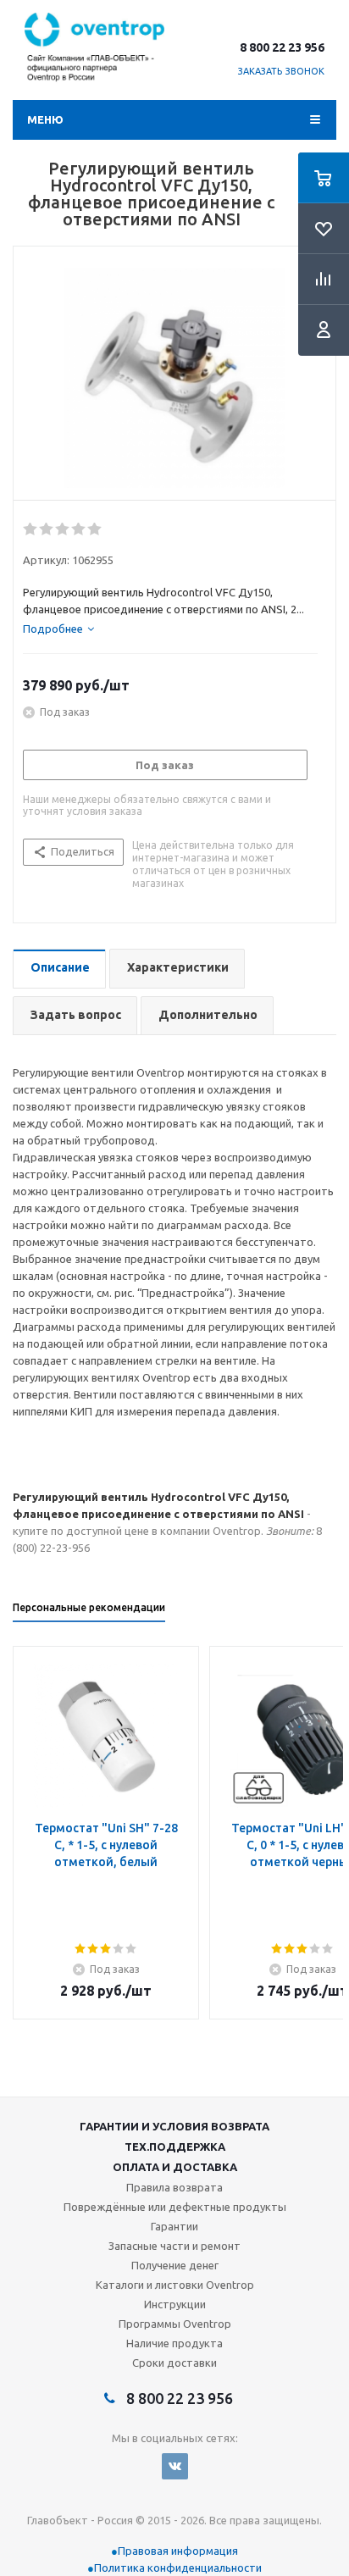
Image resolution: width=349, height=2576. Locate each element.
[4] (79, 529)
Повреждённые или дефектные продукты (175, 2207)
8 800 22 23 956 (282, 47)
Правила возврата (174, 2187)
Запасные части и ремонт (174, 2246)
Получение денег (175, 2265)
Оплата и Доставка (175, 2167)
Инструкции (175, 2304)
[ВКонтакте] (175, 2466)
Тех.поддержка (175, 2147)
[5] (95, 529)
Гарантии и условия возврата (174, 2126)
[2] (47, 529)
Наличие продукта (174, 2343)
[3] (63, 529)
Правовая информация (178, 2551)
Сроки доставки (174, 2363)
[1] (31, 529)
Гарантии (174, 2226)
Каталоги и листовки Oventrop (175, 2285)
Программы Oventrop (175, 2324)
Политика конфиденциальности (178, 2568)
